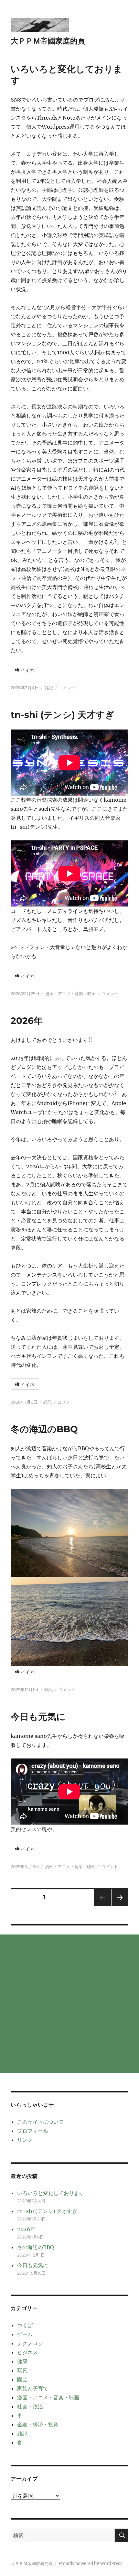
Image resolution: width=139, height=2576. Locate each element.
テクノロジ (30, 2343)
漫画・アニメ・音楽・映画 (70, 994)
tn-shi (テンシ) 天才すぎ (63, 715)
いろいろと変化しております (51, 2193)
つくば (25, 2325)
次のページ (118, 1906)
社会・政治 (30, 2406)
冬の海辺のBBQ (44, 1429)
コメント (67, 688)
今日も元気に (38, 1717)
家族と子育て (33, 2388)
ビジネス (27, 2352)
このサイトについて (40, 2122)
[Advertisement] (69, 2004)
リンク (25, 2140)
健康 (22, 2361)
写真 (22, 2370)
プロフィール (33, 2131)
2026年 (27, 1021)
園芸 (22, 2379)
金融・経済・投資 (38, 2424)
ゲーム (25, 2334)
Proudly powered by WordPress (91, 2564)
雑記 (49, 688)
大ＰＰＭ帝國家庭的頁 (48, 41)
